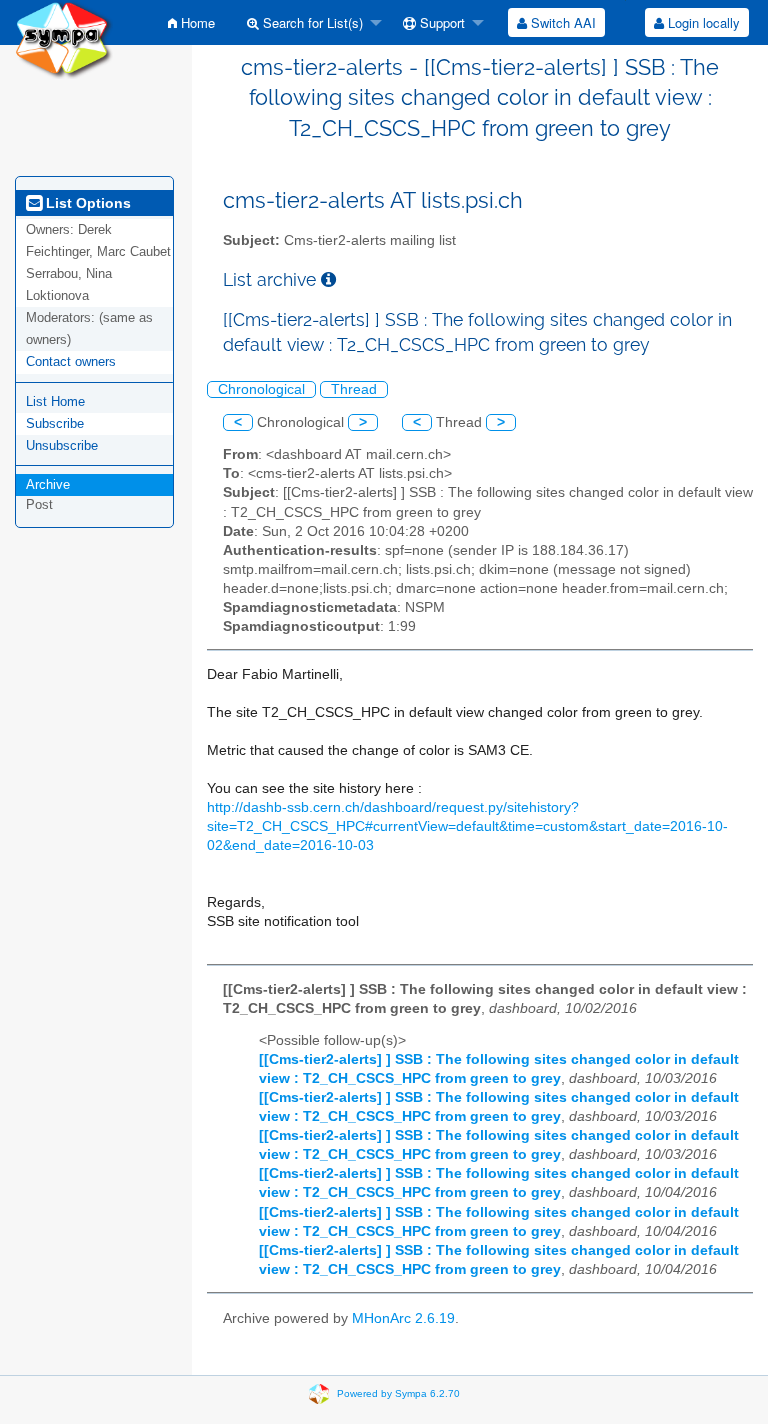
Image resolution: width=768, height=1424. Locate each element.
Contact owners (71, 361)
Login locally (702, 22)
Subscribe (55, 423)
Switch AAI (561, 22)
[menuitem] (191, 22)
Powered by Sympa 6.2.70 (398, 1393)
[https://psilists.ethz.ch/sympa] (64, 38)
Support (440, 22)
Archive (48, 484)
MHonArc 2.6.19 (403, 1318)
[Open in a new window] (328, 279)
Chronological (261, 389)
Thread (354, 389)
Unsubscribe (62, 445)
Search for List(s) (311, 22)
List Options (86, 203)
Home (196, 22)
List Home (55, 401)
